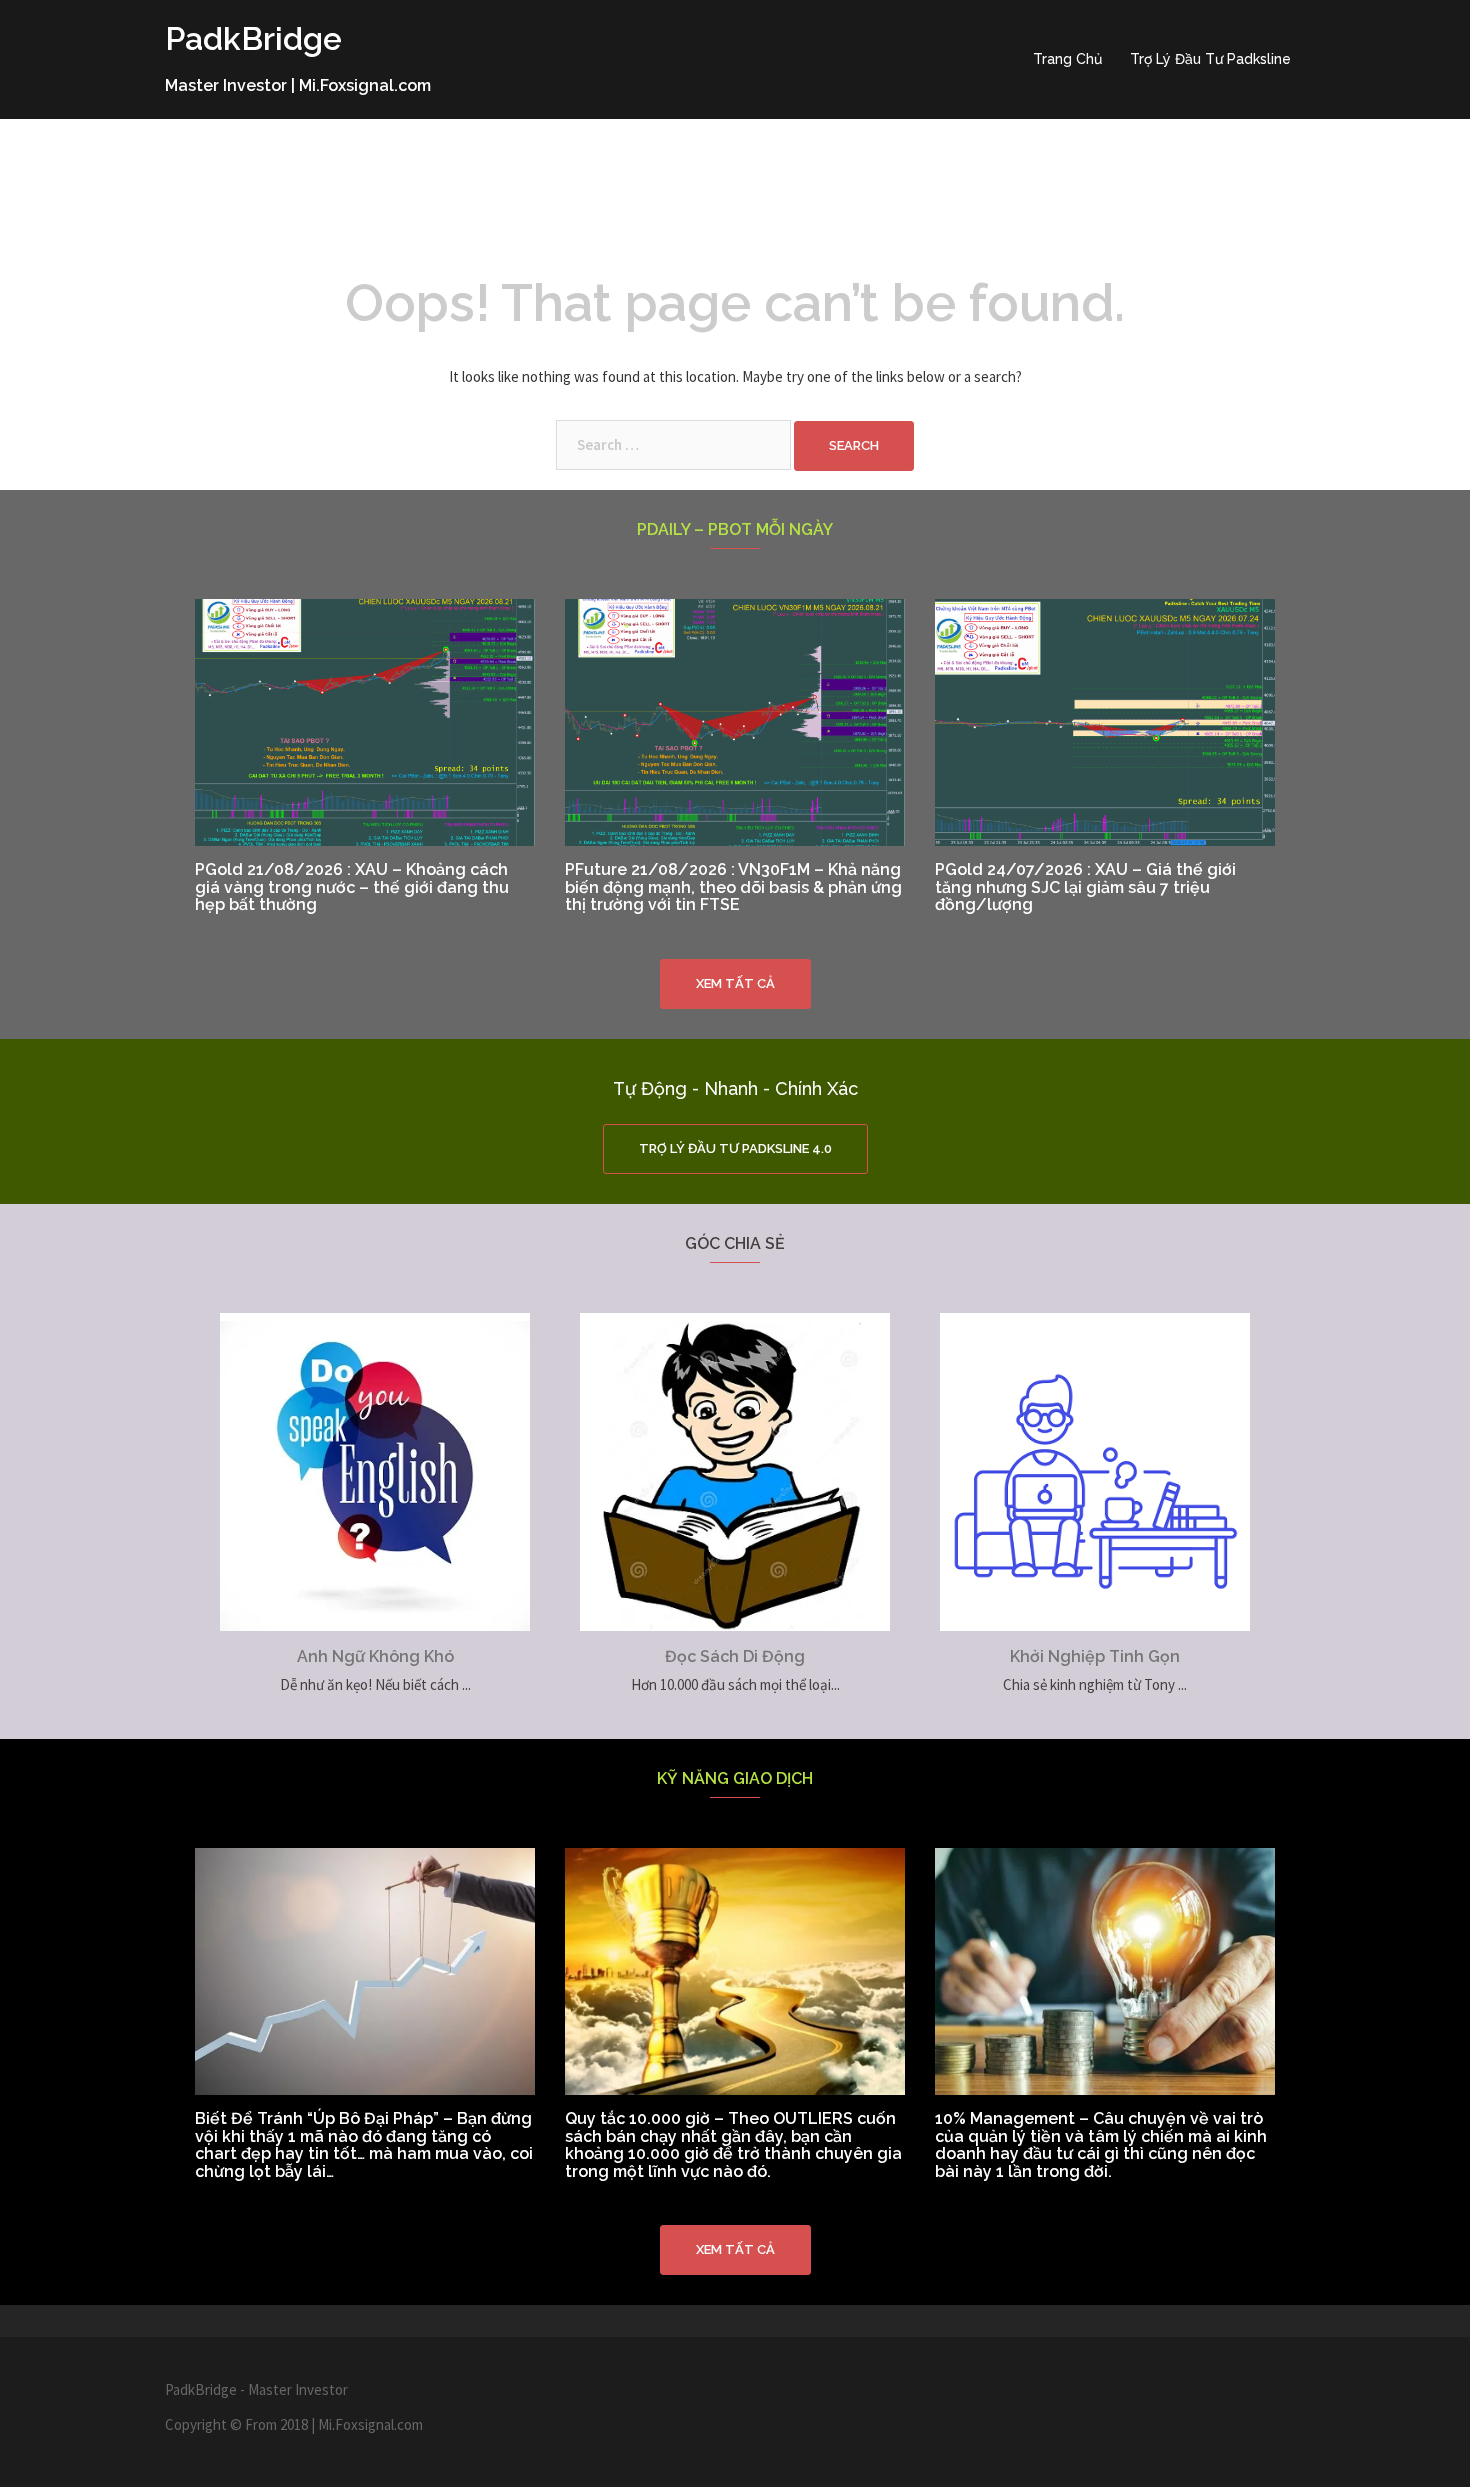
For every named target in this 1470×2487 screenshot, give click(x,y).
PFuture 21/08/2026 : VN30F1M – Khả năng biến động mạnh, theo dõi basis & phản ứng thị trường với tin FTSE (733, 887)
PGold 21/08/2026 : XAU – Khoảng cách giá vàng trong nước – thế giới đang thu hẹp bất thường (352, 887)
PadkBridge (253, 38)
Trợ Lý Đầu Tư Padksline (1210, 59)
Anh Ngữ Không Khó (375, 1656)
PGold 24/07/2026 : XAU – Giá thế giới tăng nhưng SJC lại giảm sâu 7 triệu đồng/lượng (1085, 887)
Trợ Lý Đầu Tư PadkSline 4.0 (735, 1148)
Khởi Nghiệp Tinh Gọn (1095, 1656)
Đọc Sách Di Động (735, 1656)
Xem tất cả (735, 983)
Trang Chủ (1067, 59)
